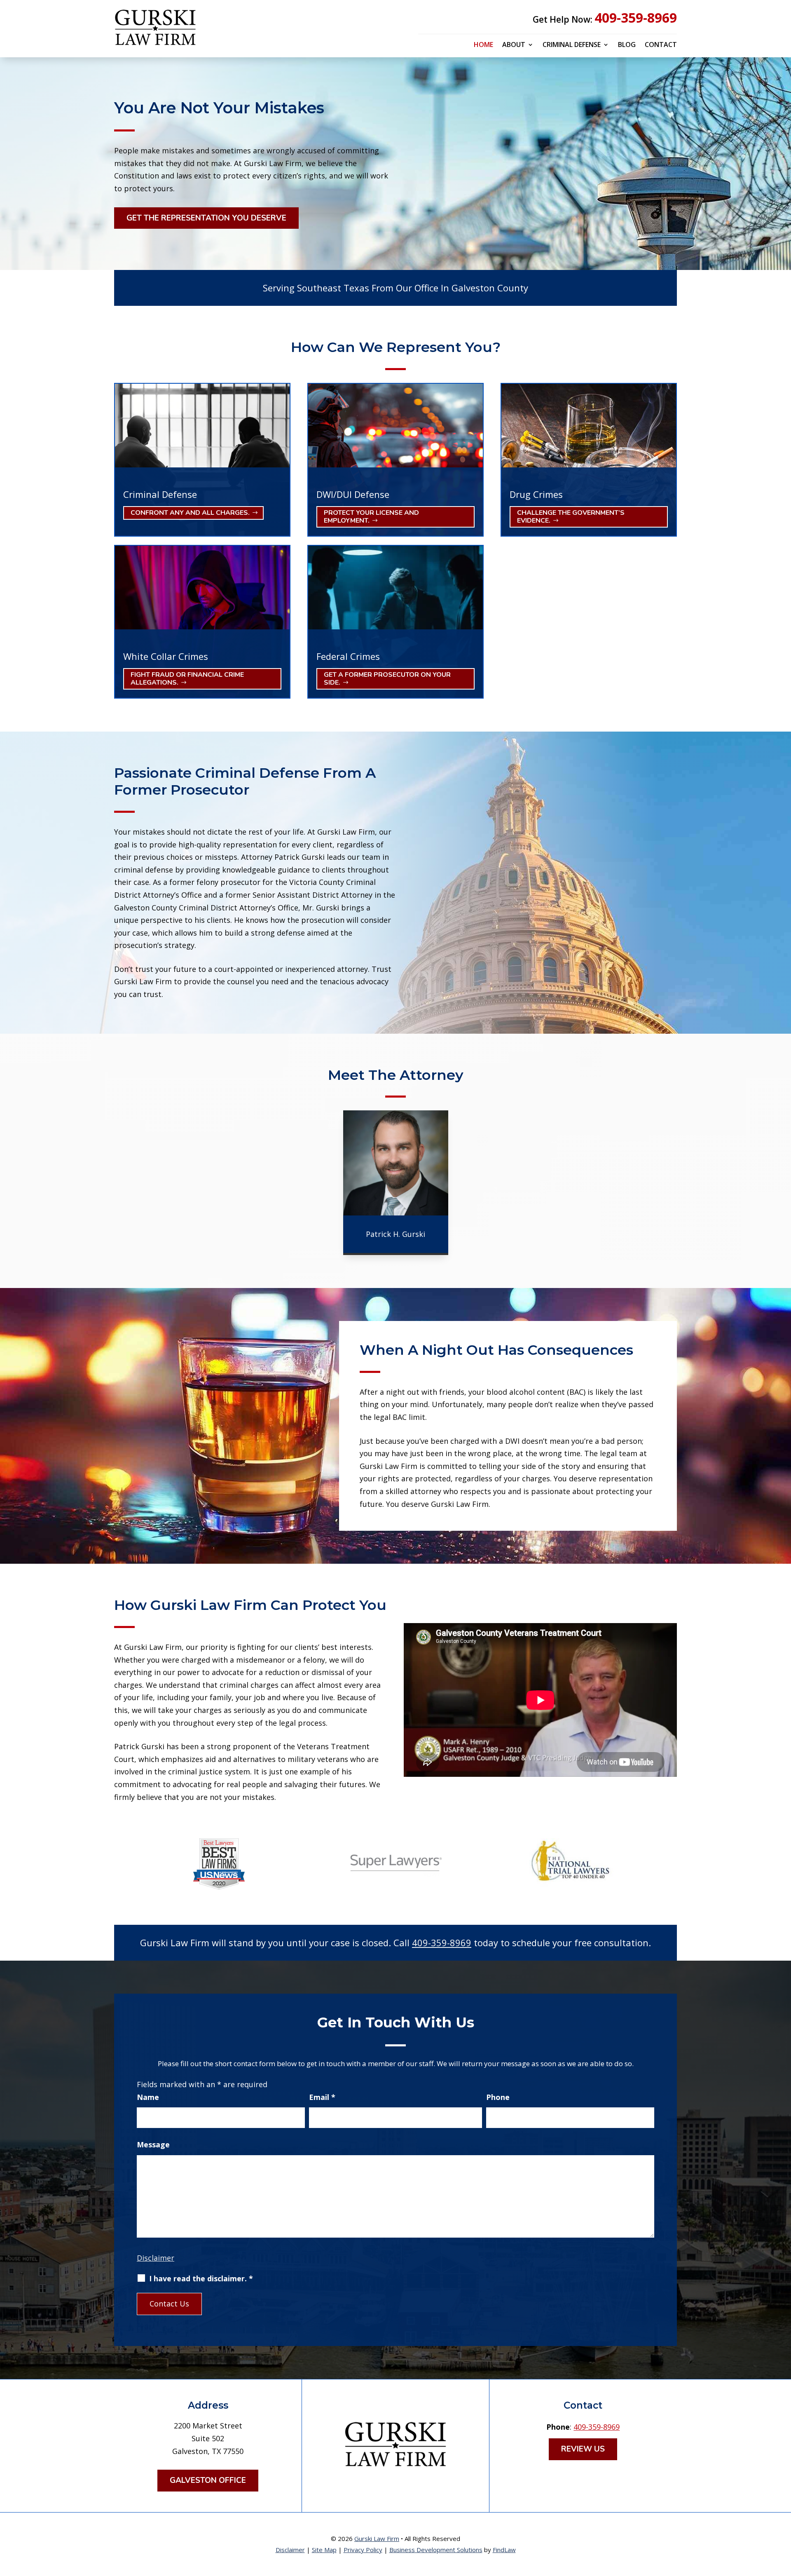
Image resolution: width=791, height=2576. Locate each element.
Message (153, 2144)
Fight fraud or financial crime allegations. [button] (187, 679)
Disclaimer (156, 2258)
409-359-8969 (636, 18)
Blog (627, 45)
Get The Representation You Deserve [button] (206, 218)
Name (148, 2097)
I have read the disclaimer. (201, 2278)
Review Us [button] (583, 2449)
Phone (498, 2097)
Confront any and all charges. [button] (190, 513)
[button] (783, 2516)
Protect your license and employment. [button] (371, 517)
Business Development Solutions (436, 2550)
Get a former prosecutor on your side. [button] (387, 679)
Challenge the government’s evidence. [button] (571, 517)
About (514, 45)
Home (483, 45)
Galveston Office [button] (208, 2480)
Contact (661, 45)
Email (322, 2097)
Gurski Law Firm (377, 2538)
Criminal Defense (572, 45)
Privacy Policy (363, 2550)
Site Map (324, 2550)
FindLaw (504, 2550)
